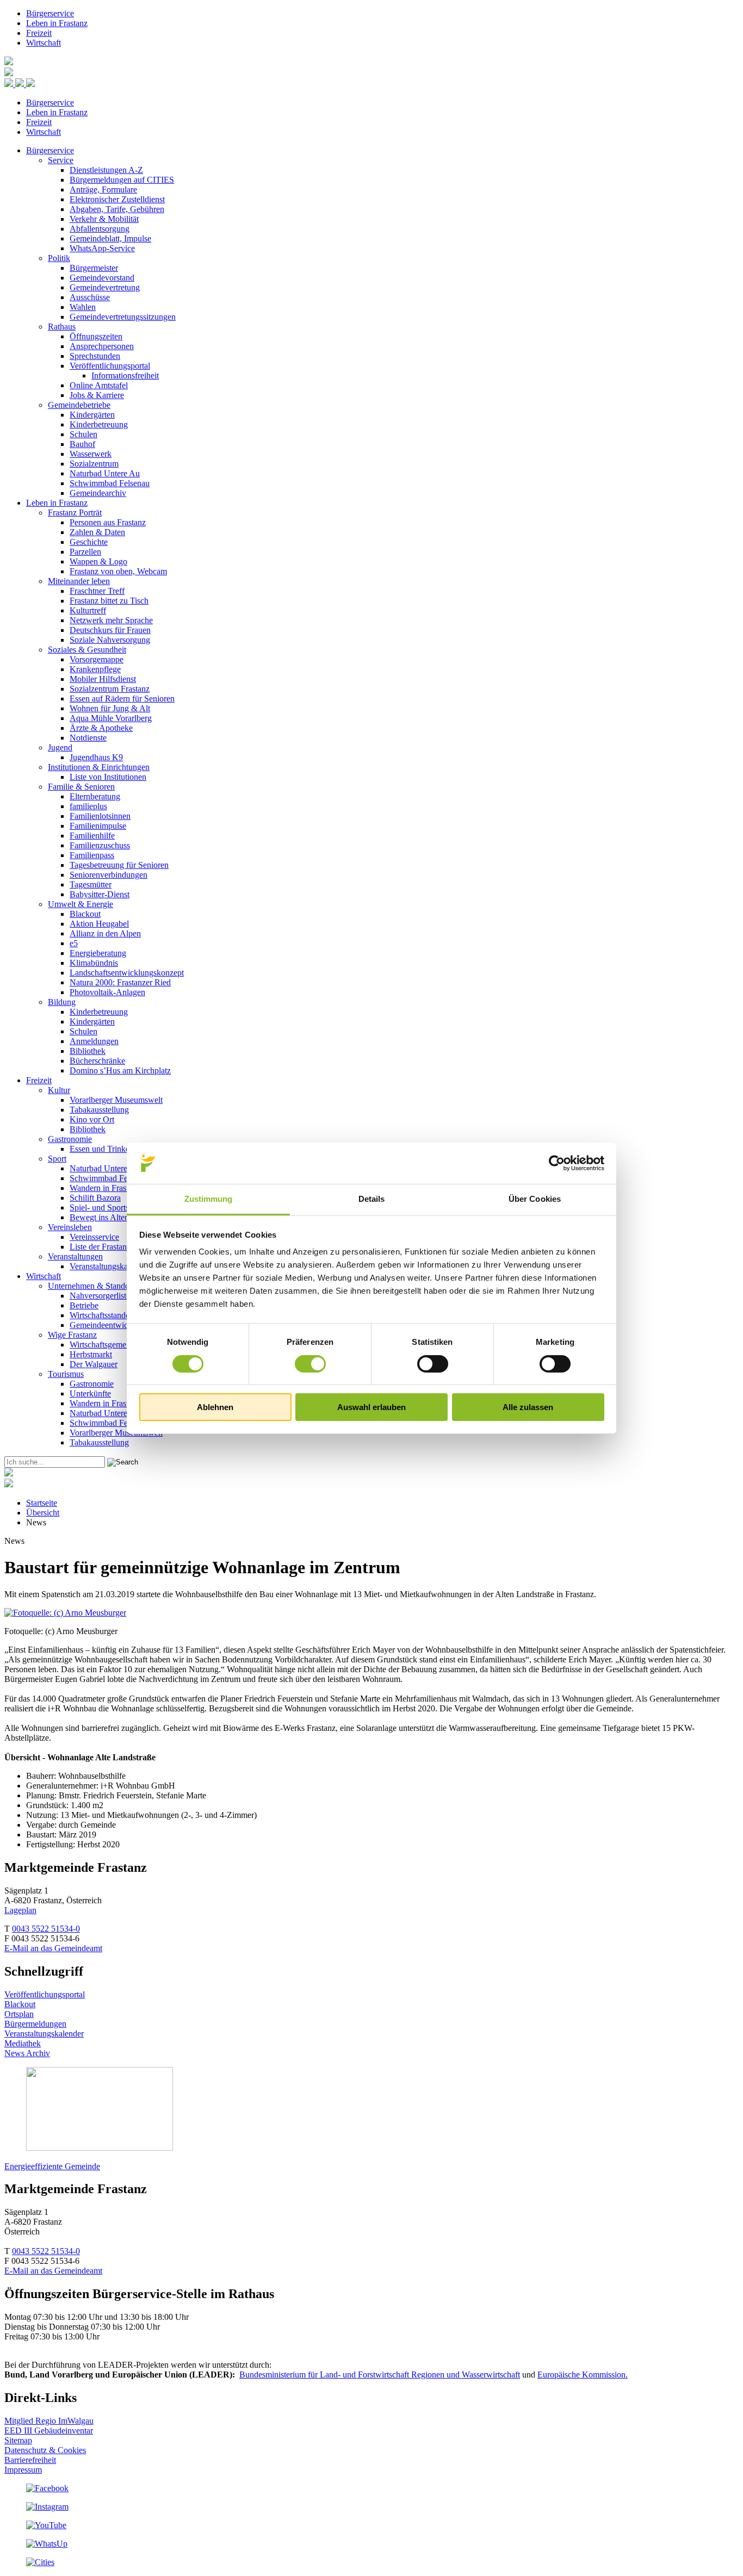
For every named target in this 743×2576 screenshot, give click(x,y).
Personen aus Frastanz (108, 522)
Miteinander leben (79, 581)
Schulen (83, 434)
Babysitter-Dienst (100, 894)
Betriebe (84, 1305)
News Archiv (27, 2053)
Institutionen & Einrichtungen (99, 767)
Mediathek (23, 2043)
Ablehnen (215, 1407)
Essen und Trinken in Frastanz (122, 1149)
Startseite (42, 1503)
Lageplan (20, 1910)
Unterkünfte (90, 1393)
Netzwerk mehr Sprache (111, 620)
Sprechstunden (95, 356)
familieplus (88, 806)
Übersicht (43, 1513)
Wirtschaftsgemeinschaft (111, 1345)
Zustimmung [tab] (209, 1199)
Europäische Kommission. (583, 2375)
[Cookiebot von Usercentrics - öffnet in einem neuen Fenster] (557, 1163)
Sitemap (18, 2440)
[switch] (310, 1364)
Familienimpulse (98, 826)
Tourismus (66, 1374)
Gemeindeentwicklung (109, 1325)
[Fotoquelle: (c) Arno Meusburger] (65, 1613)
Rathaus (62, 327)
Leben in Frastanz (57, 23)
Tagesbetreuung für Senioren (119, 865)
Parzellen (85, 552)
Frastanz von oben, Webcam (118, 571)
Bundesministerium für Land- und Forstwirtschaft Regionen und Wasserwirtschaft (380, 2375)
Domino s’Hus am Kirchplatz (120, 1070)
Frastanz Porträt (75, 513)
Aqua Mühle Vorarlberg (111, 718)
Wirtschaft (44, 43)
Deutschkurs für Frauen (110, 630)
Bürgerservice (50, 13)
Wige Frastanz (72, 1335)
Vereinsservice (94, 1237)
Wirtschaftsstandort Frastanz (118, 1315)
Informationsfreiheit (125, 375)
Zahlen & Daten (97, 532)
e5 (74, 943)
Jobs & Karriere (97, 395)
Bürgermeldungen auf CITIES (122, 180)
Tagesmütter (91, 884)
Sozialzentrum (94, 464)
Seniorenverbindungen (109, 875)
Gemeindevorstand (102, 278)
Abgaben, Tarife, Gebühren (117, 209)
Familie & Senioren (81, 787)
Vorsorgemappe (97, 659)
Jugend (60, 747)
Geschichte (89, 542)
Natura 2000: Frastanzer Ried (120, 982)
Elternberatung (95, 796)
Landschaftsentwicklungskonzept (127, 973)
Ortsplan (19, 2014)
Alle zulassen (528, 1407)
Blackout (85, 914)
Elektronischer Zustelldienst (117, 199)
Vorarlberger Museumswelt (116, 1100)
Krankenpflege (95, 669)
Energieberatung (98, 953)
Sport (57, 1159)
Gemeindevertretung (105, 287)
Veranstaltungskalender (109, 1266)
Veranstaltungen (75, 1256)
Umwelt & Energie (81, 904)
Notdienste (88, 738)
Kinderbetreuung (99, 424)
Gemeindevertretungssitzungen (123, 317)
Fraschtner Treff (97, 591)
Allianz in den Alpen (105, 933)
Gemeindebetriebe (79, 405)
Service (61, 160)
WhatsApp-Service (102, 248)
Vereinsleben (70, 1227)
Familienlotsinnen (100, 816)
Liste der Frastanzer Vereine (117, 1247)
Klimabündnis (94, 963)
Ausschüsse (90, 297)
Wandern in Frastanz (105, 1188)
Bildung (62, 1002)
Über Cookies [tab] (535, 1199)
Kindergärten (92, 415)
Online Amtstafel (99, 385)
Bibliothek (88, 1051)
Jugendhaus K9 (96, 757)
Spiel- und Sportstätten (109, 1208)
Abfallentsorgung (100, 229)
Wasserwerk (91, 454)
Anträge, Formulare (103, 190)
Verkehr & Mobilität (104, 219)
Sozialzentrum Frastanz (110, 689)
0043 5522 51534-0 (46, 1929)
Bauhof (82, 444)
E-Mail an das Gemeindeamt (53, 1948)
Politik (59, 258)
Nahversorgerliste (100, 1296)
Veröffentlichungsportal (110, 366)
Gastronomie (70, 1139)
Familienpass (92, 855)
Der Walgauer (94, 1364)
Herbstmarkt (91, 1354)
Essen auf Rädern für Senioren (122, 699)
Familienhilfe (92, 836)
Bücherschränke (97, 1061)
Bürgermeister (94, 268)
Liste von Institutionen (108, 777)
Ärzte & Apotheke (101, 728)
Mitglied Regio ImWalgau (49, 2421)
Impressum (23, 2470)
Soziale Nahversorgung (110, 640)
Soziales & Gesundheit (87, 650)
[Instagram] (47, 2507)
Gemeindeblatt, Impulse (110, 238)
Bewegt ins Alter (98, 1217)
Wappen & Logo (98, 561)
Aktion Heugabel (99, 924)
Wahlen (83, 307)
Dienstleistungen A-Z (106, 170)
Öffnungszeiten (96, 336)
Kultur (59, 1090)
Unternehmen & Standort (91, 1286)
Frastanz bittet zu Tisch (109, 601)
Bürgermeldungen (35, 2024)
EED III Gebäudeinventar (49, 2431)
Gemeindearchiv (98, 493)
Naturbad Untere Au (105, 473)
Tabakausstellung (99, 1110)
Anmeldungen (94, 1041)
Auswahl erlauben (371, 1407)
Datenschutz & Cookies (45, 2450)
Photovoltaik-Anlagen (107, 992)
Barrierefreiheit (30, 2460)
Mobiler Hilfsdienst (103, 679)
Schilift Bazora (95, 1198)
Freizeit (39, 33)
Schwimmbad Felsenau (110, 483)
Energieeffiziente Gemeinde (52, 2166)
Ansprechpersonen (102, 346)
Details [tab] (372, 1199)
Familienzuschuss (100, 845)
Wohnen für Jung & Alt (110, 708)
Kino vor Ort (92, 1119)
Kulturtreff (88, 610)
